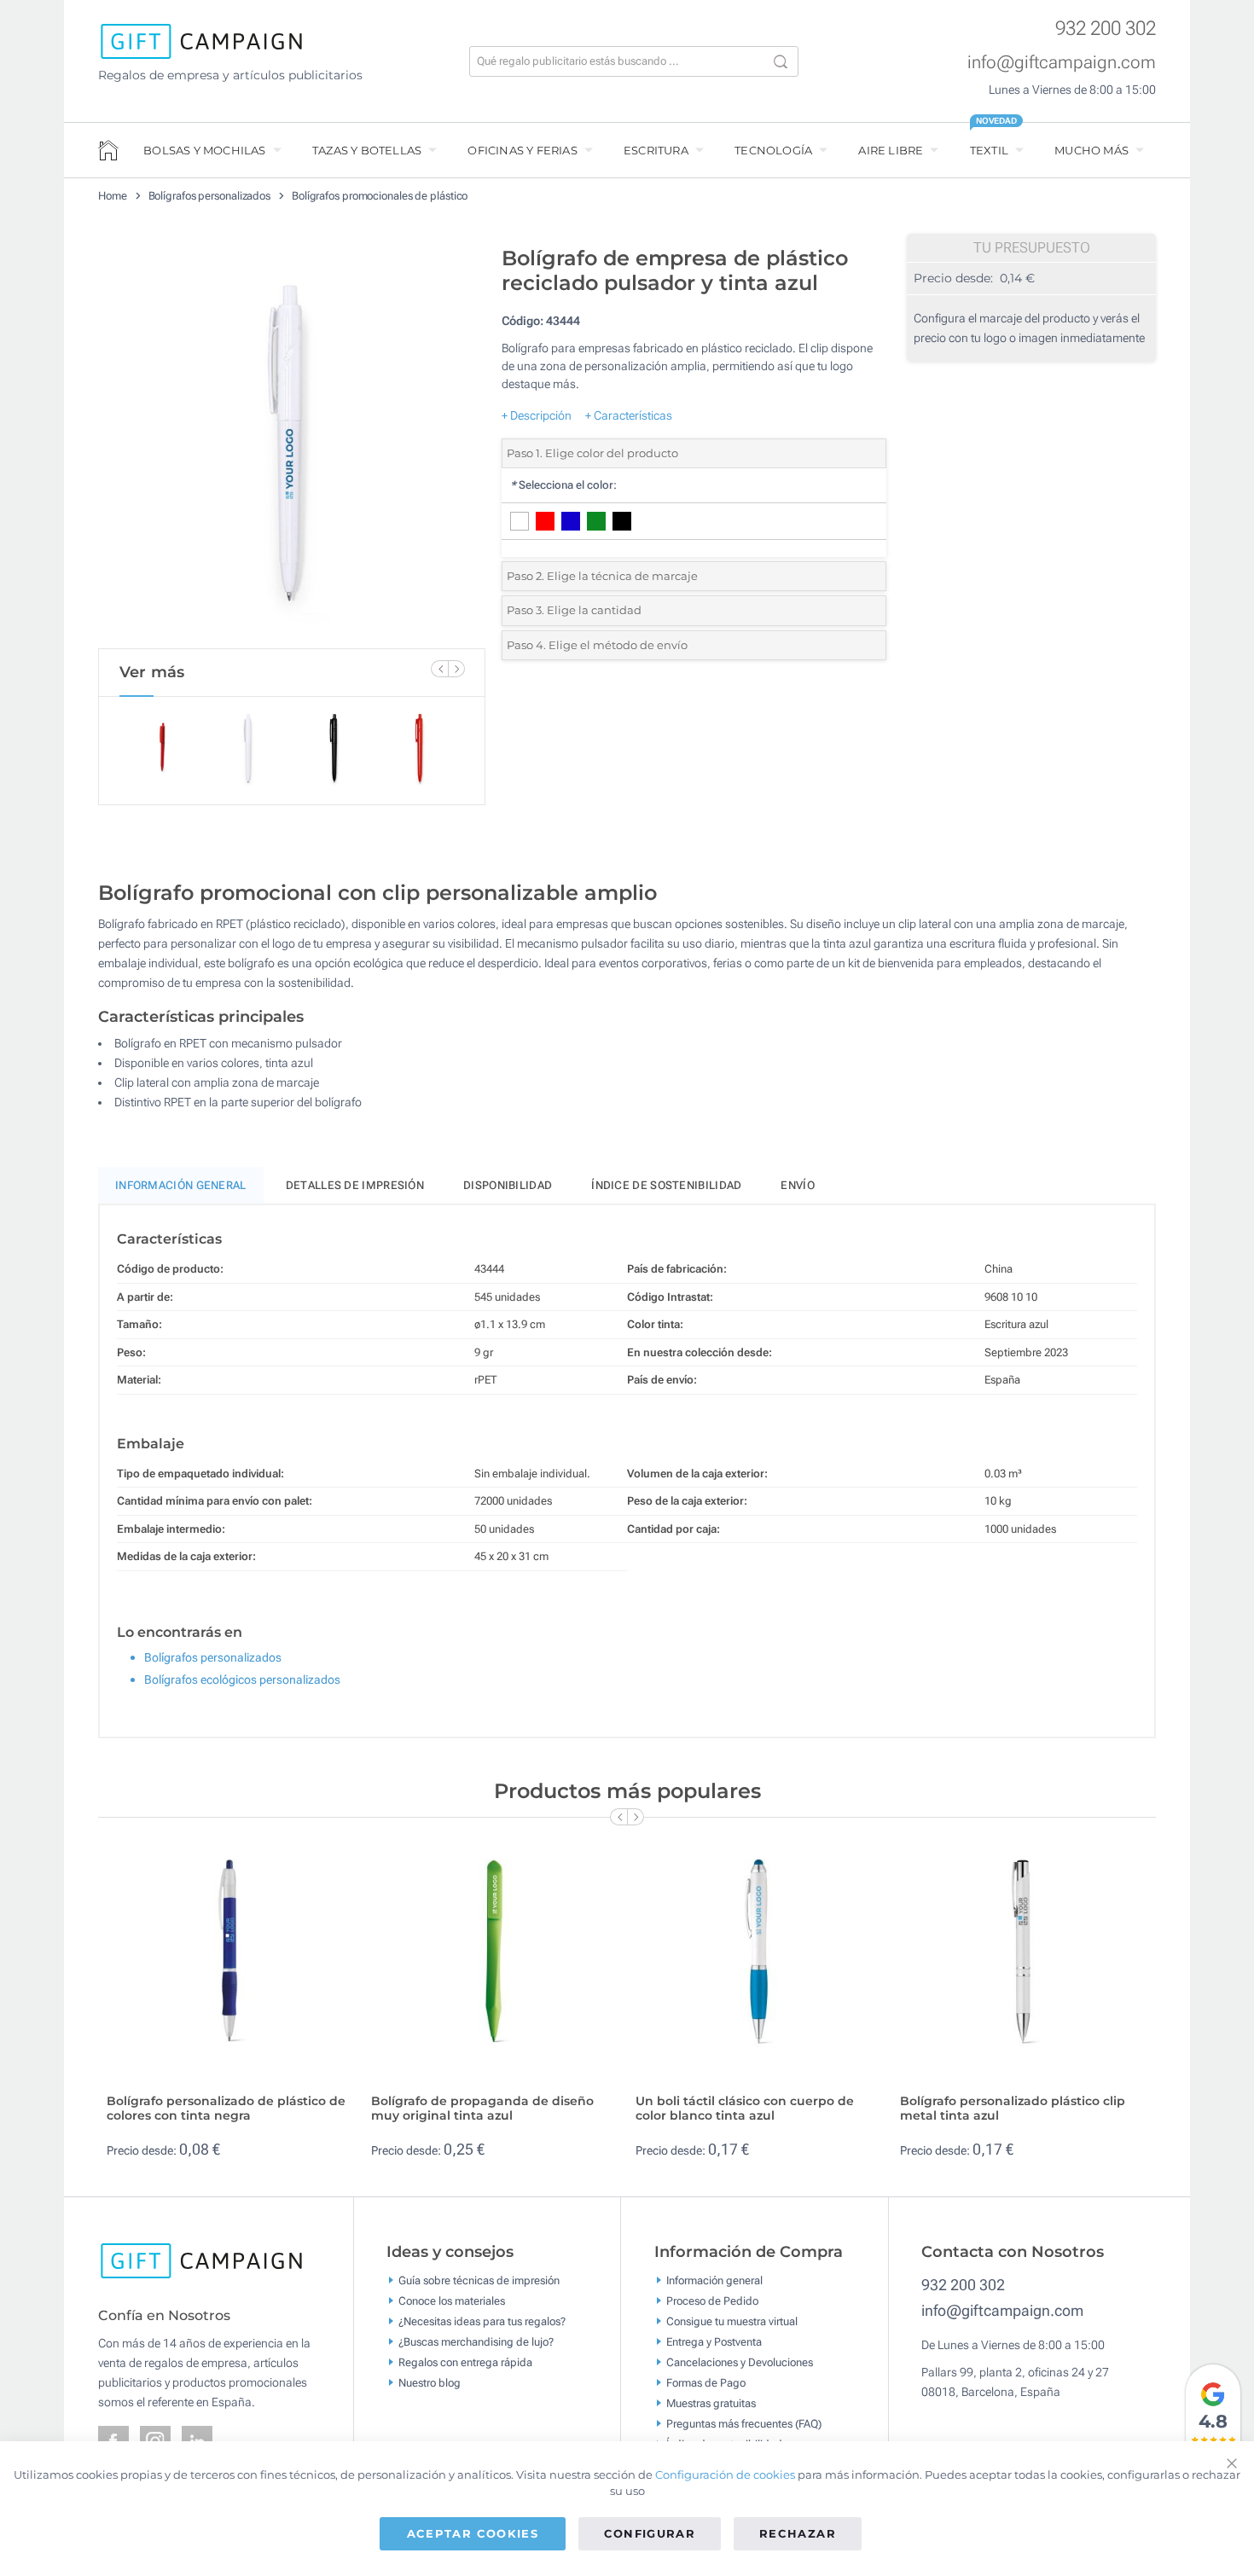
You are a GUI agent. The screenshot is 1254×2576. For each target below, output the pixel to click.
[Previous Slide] (439, 669)
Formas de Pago (706, 2383)
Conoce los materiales (452, 2301)
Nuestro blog (430, 2383)
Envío (798, 1185)
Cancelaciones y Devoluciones (740, 2362)
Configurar (650, 2533)
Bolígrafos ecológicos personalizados (242, 1680)
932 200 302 (1106, 29)
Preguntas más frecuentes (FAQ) (744, 2424)
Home (113, 196)
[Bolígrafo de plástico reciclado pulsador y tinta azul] (292, 443)
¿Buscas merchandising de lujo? (476, 2342)
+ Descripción (537, 415)
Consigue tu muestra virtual (732, 2321)
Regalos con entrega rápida (465, 2362)
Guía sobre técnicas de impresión (479, 2280)
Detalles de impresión (355, 1185)
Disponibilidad (508, 1185)
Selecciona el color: (563, 485)
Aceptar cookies (473, 2533)
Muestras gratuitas (711, 2403)
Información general (714, 2280)
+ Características (629, 415)
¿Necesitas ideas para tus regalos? (482, 2321)
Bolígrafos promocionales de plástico (380, 196)
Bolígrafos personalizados (210, 196)
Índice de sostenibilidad (666, 1185)
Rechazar (798, 2533)
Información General (181, 1185)
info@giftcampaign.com (1062, 62)
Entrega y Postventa (714, 2342)
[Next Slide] (456, 669)
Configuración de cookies (725, 2474)
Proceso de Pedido (712, 2301)
